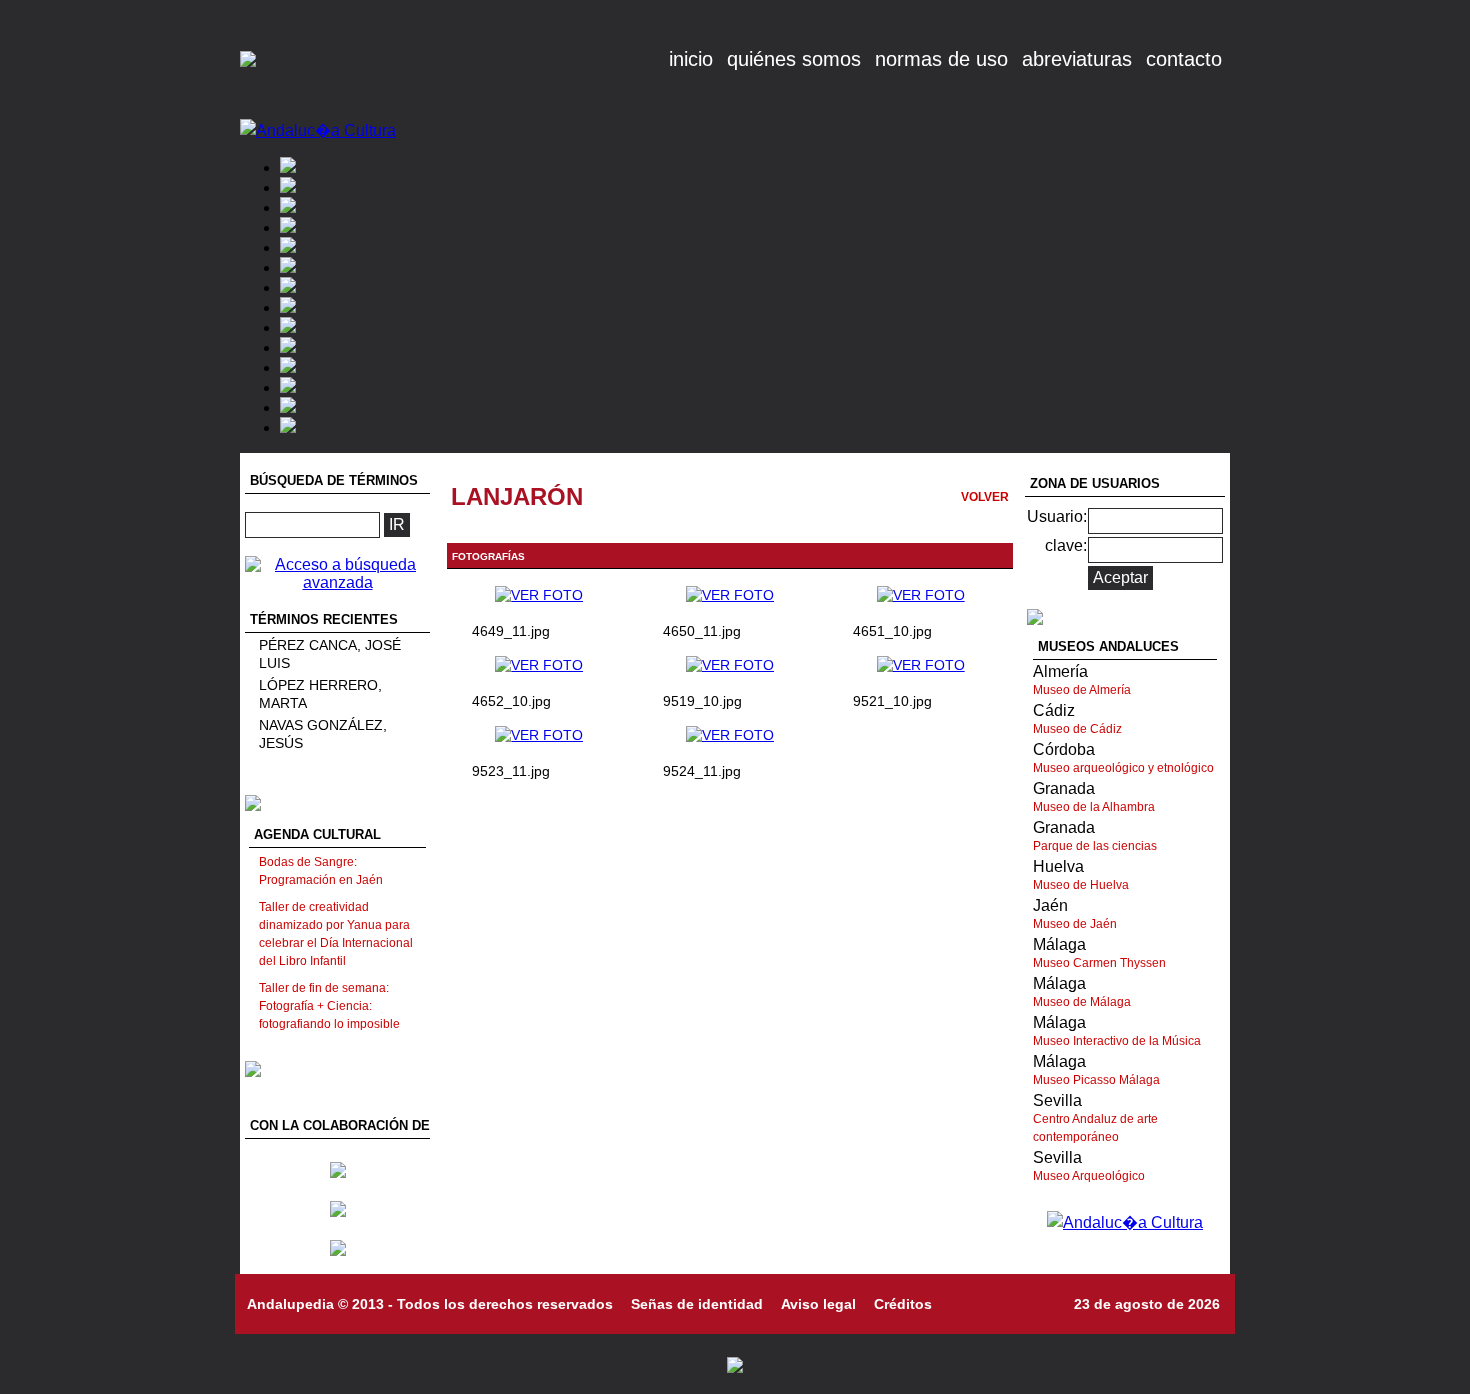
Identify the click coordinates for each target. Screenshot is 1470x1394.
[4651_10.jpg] (921, 595)
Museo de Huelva (1081, 885)
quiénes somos (794, 59)
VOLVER (985, 497)
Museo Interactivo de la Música (1117, 1041)
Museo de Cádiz (1077, 729)
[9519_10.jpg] (730, 665)
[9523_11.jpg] (539, 735)
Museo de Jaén (1075, 924)
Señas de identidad (697, 1304)
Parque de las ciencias (1095, 846)
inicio (691, 59)
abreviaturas (1077, 59)
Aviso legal (818, 1304)
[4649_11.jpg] (539, 595)
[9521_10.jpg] (921, 665)
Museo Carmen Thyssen (1099, 963)
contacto (1184, 59)
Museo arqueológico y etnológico (1123, 768)
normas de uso (941, 59)
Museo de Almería (1082, 690)
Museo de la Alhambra (1094, 807)
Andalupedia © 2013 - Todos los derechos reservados (430, 1304)
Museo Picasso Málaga (1096, 1080)
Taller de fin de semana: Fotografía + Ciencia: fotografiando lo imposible (329, 1006)
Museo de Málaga (1082, 1002)
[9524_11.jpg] (730, 735)
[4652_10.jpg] (539, 665)
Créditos (903, 1304)
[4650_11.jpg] (730, 595)
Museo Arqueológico (1089, 1176)
